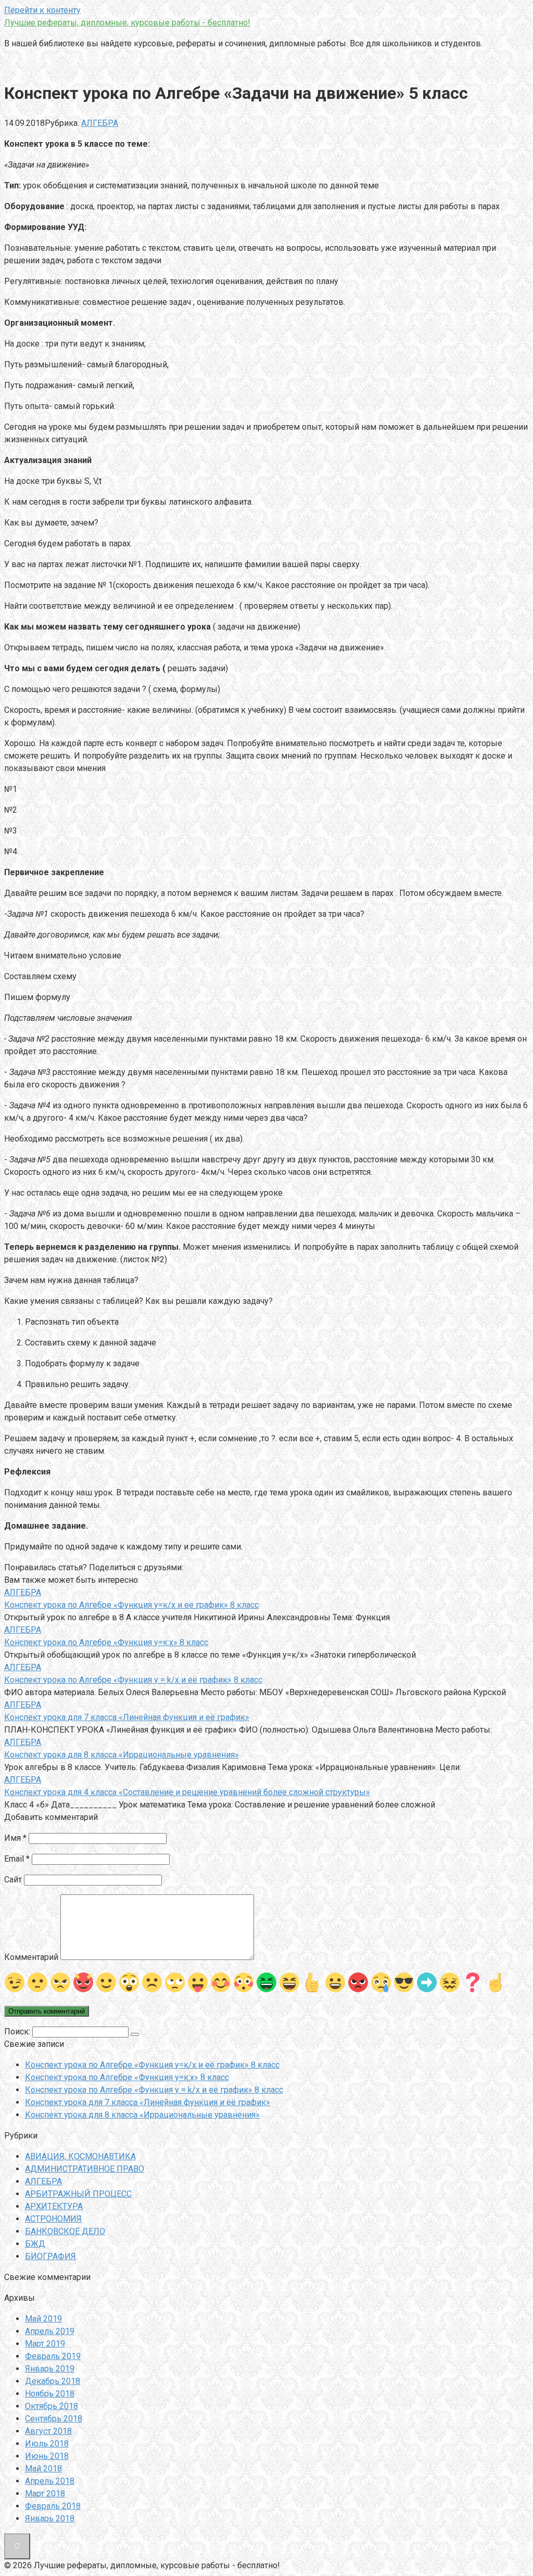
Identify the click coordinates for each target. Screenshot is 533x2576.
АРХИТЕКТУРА (54, 2206)
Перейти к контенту (42, 10)
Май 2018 (43, 2469)
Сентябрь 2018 (54, 2419)
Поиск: (18, 2032)
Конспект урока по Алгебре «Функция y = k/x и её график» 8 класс (154, 2090)
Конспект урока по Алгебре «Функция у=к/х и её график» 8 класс (152, 2065)
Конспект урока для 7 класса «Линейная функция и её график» (148, 2102)
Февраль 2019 (53, 2356)
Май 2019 (43, 2319)
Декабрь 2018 (53, 2381)
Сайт (13, 1880)
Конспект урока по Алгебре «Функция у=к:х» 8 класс (127, 2077)
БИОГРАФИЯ (50, 2256)
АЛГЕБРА (100, 123)
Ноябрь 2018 (50, 2394)
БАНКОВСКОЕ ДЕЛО (65, 2231)
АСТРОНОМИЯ (53, 2219)
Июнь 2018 (47, 2456)
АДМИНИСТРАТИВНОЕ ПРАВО (85, 2169)
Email (17, 1859)
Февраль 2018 (53, 2506)
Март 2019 (45, 2344)
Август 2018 (48, 2431)
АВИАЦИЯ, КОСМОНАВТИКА (80, 2156)
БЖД (35, 2244)
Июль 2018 (47, 2444)
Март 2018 (45, 2494)
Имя (15, 1838)
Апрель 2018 (50, 2481)
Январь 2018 (50, 2519)
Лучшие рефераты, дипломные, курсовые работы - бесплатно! (127, 23)
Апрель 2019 (50, 2331)
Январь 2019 (50, 2369)
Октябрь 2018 (52, 2406)
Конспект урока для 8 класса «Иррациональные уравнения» (142, 2115)
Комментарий (31, 1957)
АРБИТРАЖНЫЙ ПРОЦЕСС (78, 2194)
